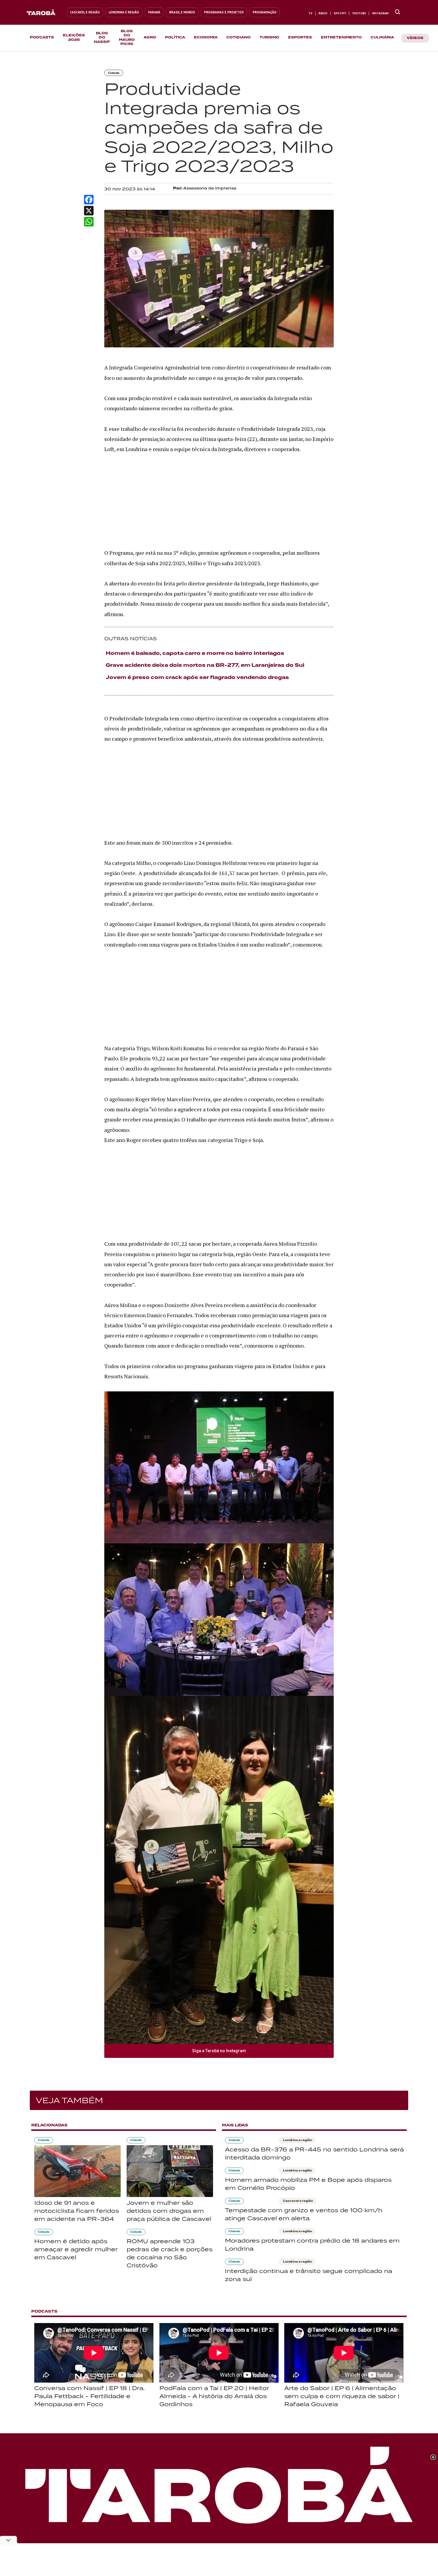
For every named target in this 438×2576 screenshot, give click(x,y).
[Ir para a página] (398, 12)
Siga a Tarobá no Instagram (219, 2051)
